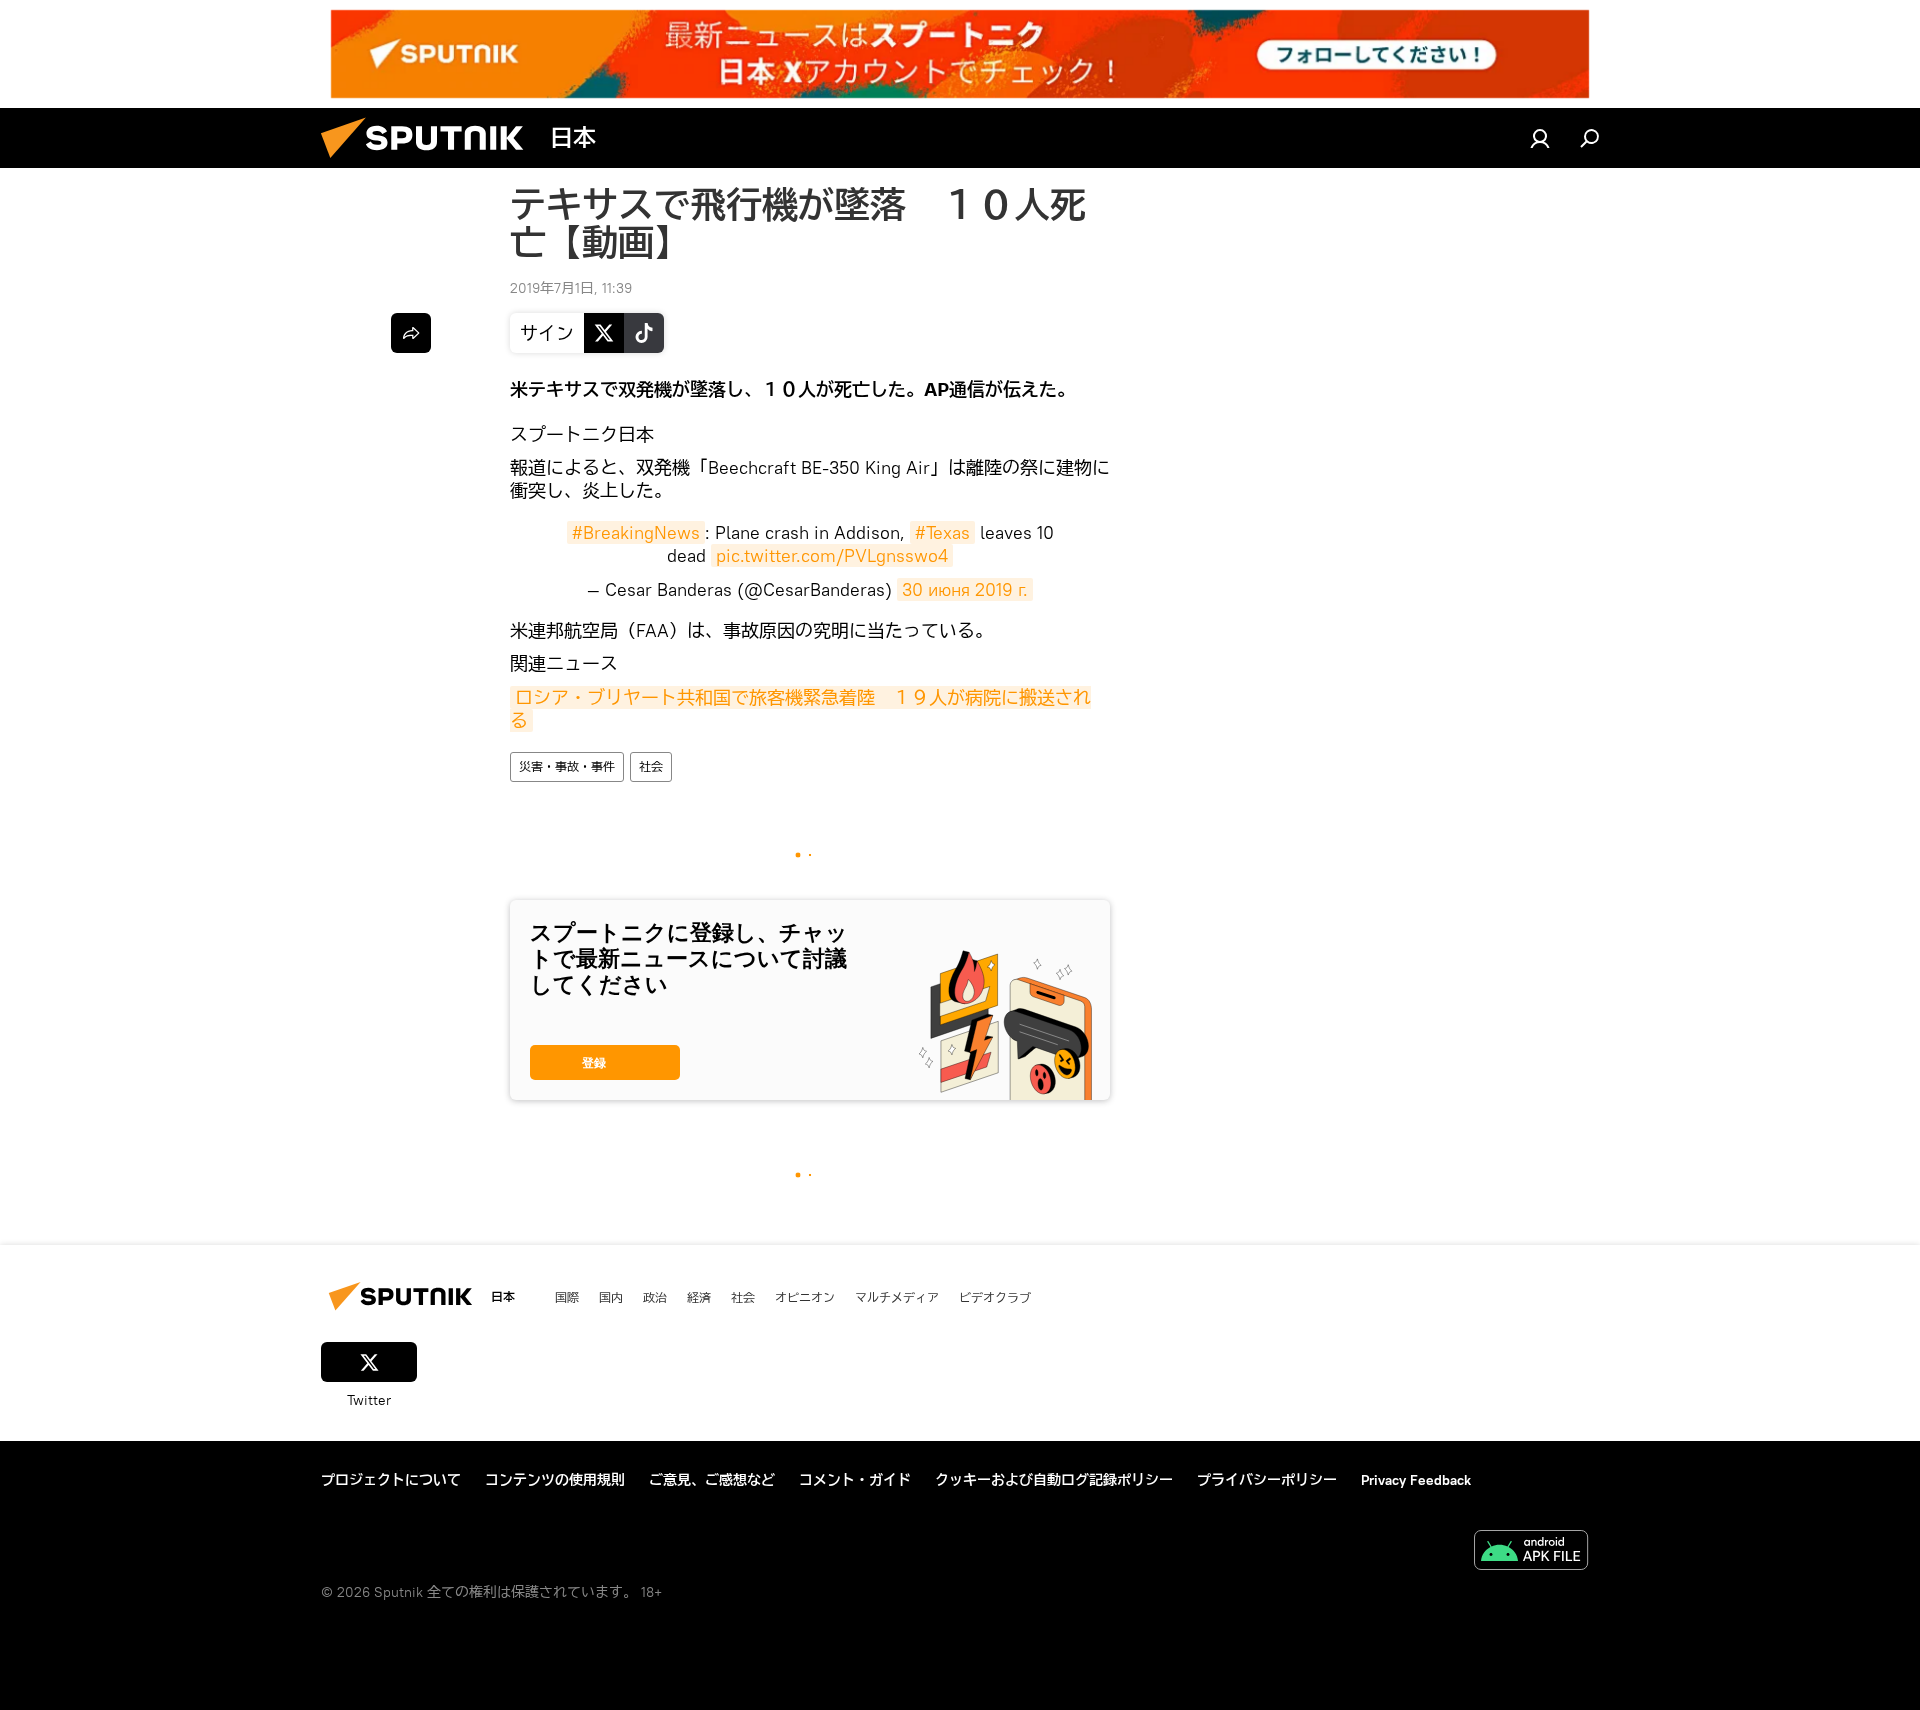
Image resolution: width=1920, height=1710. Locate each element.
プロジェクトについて (391, 1480)
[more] (411, 333)
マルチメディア (897, 1297)
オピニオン (805, 1297)
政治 (655, 1297)
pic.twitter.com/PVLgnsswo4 (832, 555)
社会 (651, 766)
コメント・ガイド (855, 1480)
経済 (699, 1297)
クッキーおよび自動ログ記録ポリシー (1054, 1480)
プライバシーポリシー (1267, 1480)
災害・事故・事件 (567, 766)
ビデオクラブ (995, 1297)
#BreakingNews (636, 532)
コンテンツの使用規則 (555, 1480)
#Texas (942, 532)
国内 (611, 1297)
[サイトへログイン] (1540, 138)
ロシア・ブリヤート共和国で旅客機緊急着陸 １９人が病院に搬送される (800, 709)
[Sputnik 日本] (430, 163)
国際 (567, 1297)
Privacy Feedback (1416, 1480)
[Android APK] (1531, 1552)
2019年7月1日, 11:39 (571, 288)
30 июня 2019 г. (965, 589)
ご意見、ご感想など (712, 1480)
